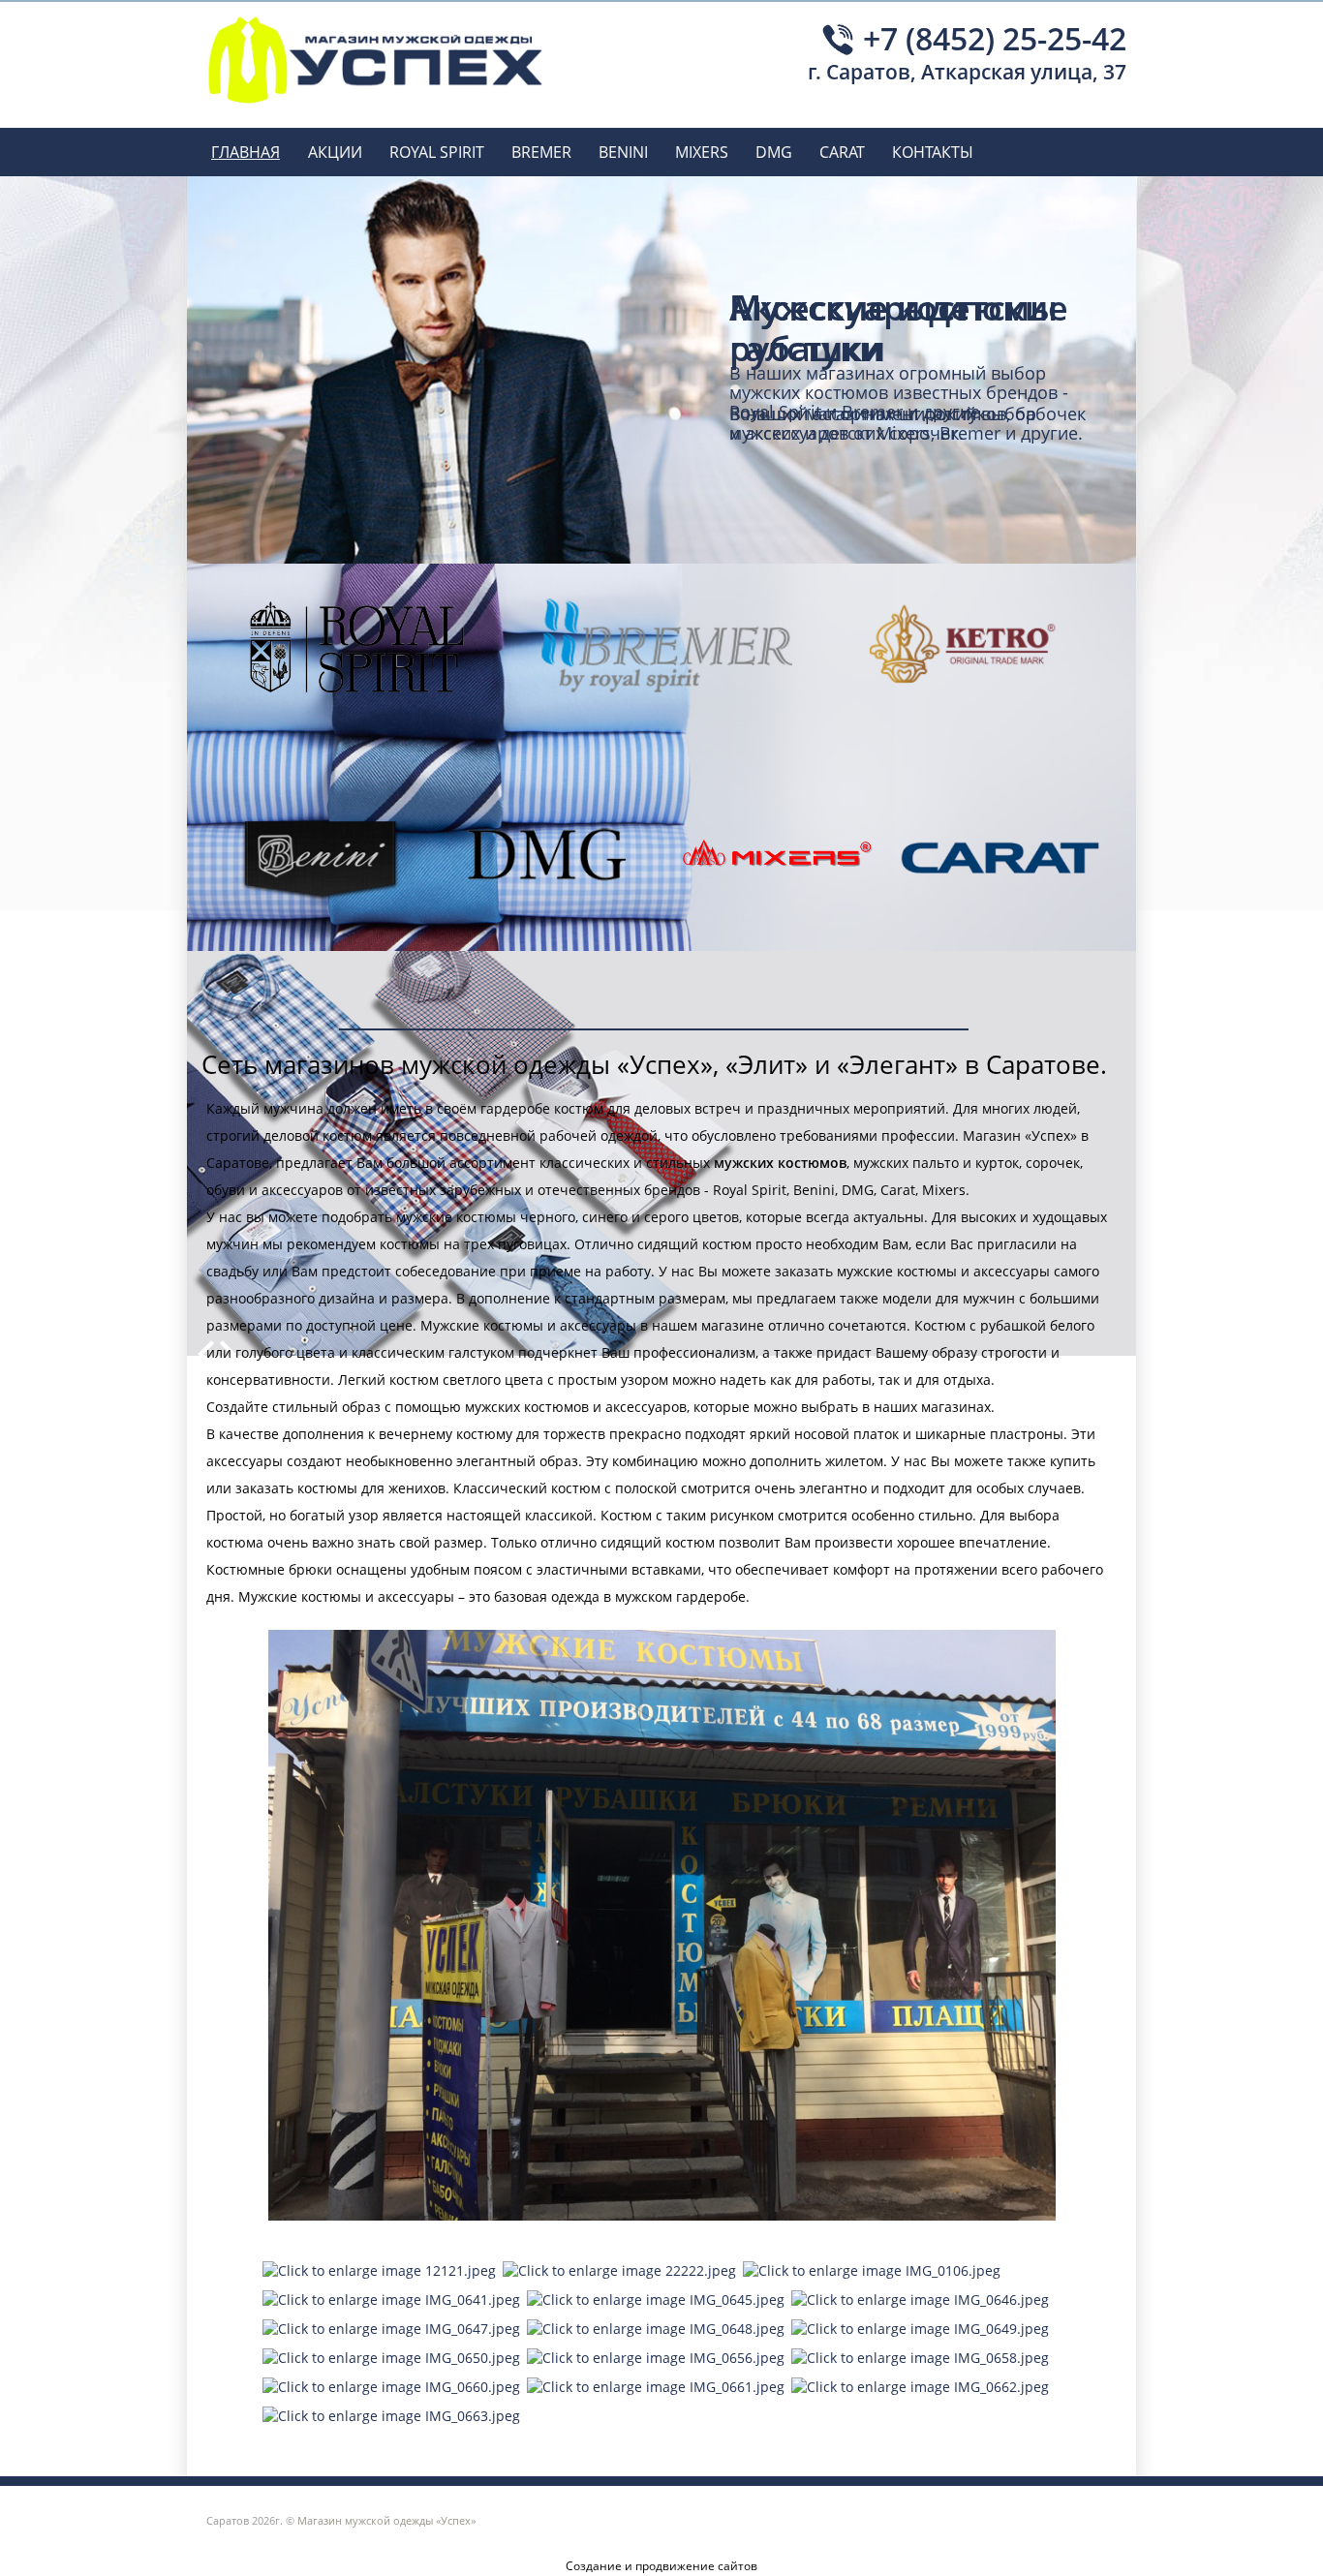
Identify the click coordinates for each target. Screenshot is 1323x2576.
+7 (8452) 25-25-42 (995, 36)
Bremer (541, 152)
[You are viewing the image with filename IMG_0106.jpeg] (872, 2270)
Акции (335, 152)
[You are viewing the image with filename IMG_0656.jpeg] (656, 2358)
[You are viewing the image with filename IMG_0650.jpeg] (391, 2358)
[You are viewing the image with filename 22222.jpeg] (619, 2270)
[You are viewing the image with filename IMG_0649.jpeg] (920, 2329)
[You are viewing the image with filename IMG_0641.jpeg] (391, 2300)
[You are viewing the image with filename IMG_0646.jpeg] (920, 2300)
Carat (842, 152)
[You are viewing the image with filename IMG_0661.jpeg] (656, 2387)
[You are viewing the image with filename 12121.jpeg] (379, 2270)
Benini (623, 152)
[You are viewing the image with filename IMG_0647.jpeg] (391, 2329)
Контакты (933, 152)
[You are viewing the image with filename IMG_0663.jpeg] (391, 2416)
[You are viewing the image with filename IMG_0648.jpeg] (656, 2329)
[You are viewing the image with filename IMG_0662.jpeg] (920, 2387)
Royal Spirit (437, 152)
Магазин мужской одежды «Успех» (386, 2520)
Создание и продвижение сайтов (661, 2566)
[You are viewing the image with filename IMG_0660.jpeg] (391, 2387)
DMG (774, 152)
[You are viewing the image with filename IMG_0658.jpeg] (920, 2358)
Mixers (702, 152)
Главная (246, 152)
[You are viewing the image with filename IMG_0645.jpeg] (656, 2300)
